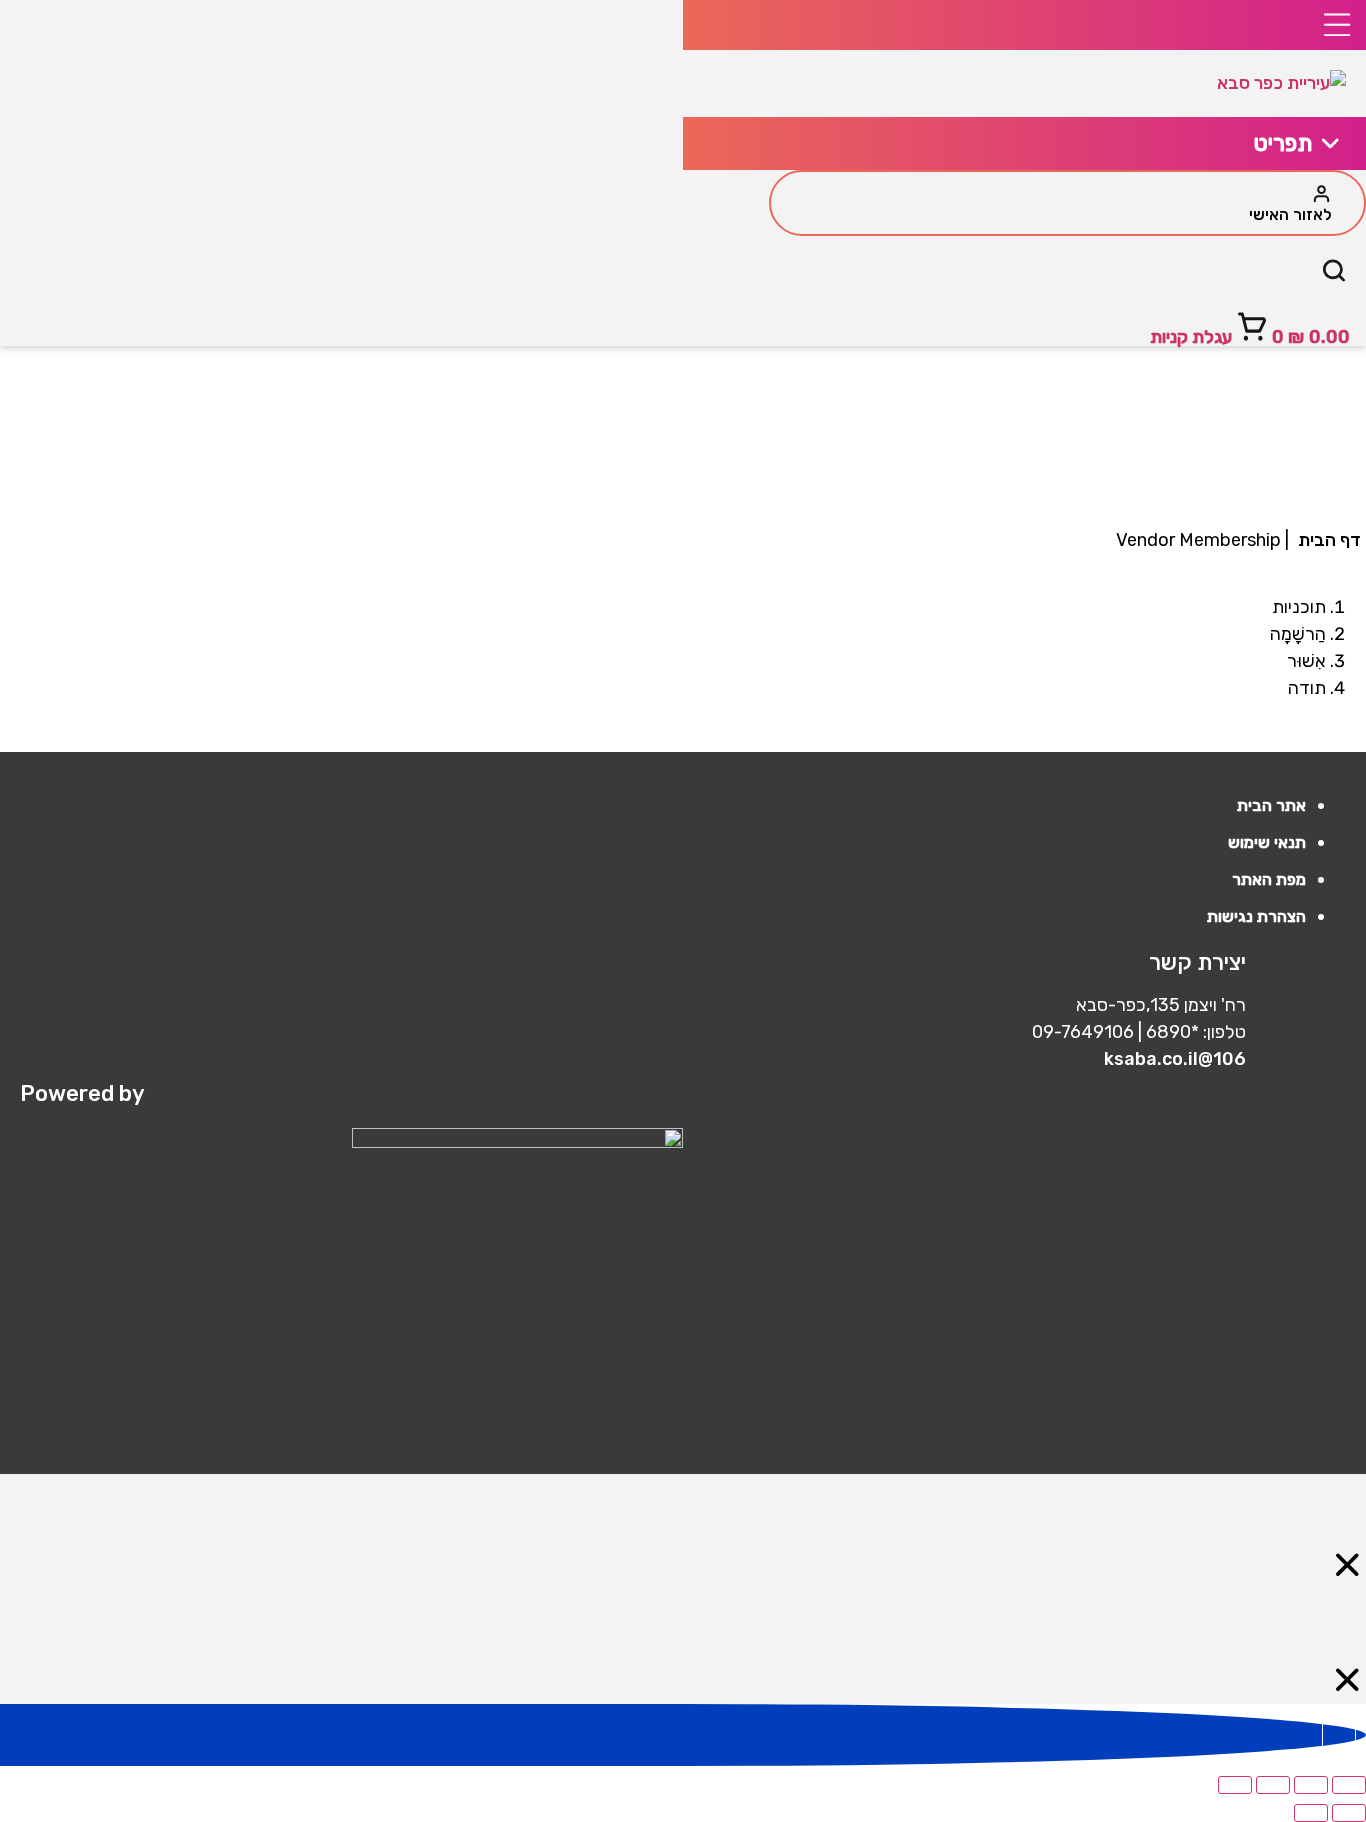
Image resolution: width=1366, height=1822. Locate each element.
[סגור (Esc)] (1235, 1785)
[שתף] (1273, 1785)
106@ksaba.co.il (1175, 1059)
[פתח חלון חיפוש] (1334, 275)
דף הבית (1329, 540)
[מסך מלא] (1311, 1785)
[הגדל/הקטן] (1349, 1785)
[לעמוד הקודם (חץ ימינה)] (1349, 1813)
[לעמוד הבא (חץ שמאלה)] (1311, 1813)
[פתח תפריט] (1024, 25)
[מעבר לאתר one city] (351, 1142)
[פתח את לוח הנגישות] (1339, 1735)
